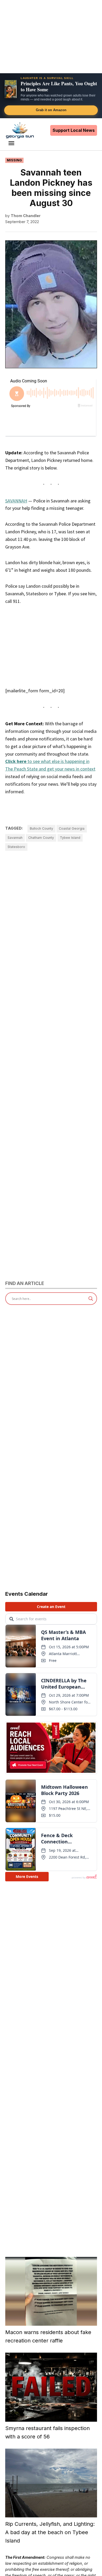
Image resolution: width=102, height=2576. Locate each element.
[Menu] (12, 143)
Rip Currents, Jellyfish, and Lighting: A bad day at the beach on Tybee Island (50, 2532)
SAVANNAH (16, 501)
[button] (51, 96)
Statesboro (16, 847)
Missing (14, 160)
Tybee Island (70, 838)
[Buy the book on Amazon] (11, 89)
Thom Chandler (26, 216)
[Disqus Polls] (51, 932)
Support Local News (74, 130)
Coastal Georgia (72, 828)
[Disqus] (51, 1062)
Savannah (15, 838)
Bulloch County (41, 828)
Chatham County (41, 838)
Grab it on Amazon (51, 110)
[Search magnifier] (91, 1299)
